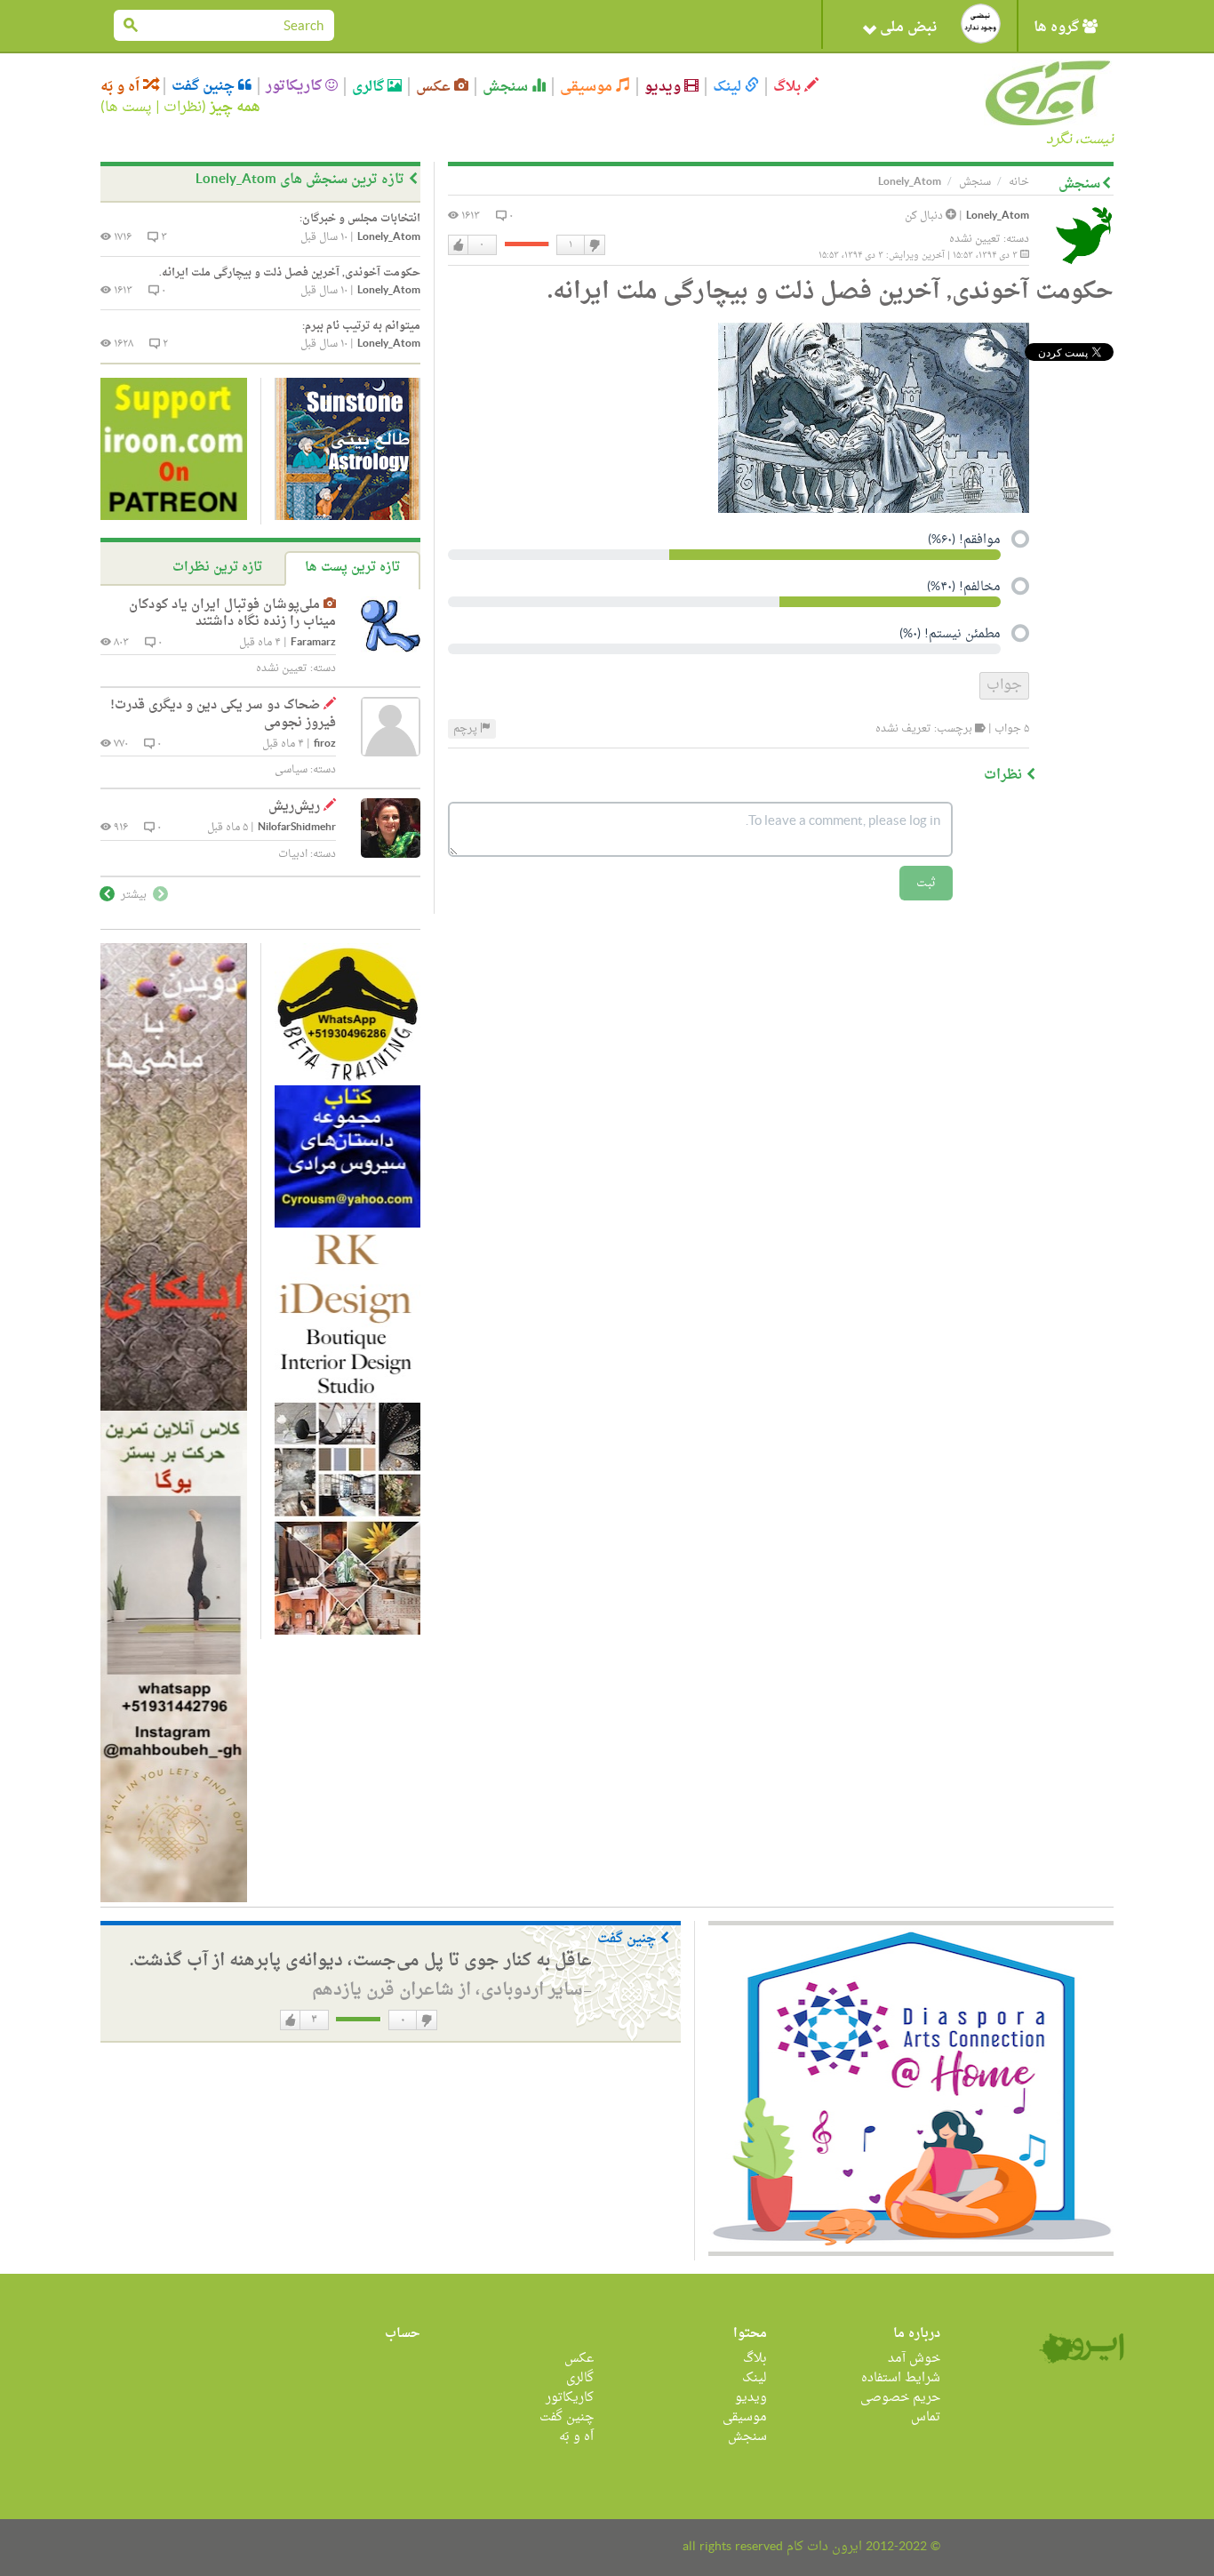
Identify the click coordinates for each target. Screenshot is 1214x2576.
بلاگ (789, 87)
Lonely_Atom (998, 216)
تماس (926, 2417)
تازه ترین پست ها (352, 568)
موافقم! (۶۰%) (964, 541)
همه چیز (235, 108)
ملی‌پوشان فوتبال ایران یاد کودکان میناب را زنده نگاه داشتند (232, 614)
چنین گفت (205, 86)
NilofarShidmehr (297, 828)
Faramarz (313, 643)
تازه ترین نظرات (217, 568)
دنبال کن (925, 216)
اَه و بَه (122, 87)
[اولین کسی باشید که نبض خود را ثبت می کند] (981, 24)
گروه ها (1058, 28)
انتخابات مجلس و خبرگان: (360, 219)
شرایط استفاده (901, 2378)
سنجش (507, 87)
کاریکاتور (296, 86)
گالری (370, 87)
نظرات (183, 108)
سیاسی (291, 770)
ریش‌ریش (294, 807)
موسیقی (588, 87)
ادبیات (293, 854)
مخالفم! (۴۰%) (964, 588)
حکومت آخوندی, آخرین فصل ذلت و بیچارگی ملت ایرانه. (290, 273)
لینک (729, 87)
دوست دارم (459, 245)
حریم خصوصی (900, 2398)
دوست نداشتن (594, 245)
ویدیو (664, 87)
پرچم (467, 729)
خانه (1019, 182)
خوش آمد (914, 2359)
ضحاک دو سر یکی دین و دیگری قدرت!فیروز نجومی (223, 714)
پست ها (128, 108)
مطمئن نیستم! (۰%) (950, 636)
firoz (325, 744)
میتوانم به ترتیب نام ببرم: (361, 326)
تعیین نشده (975, 239)
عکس (435, 87)
